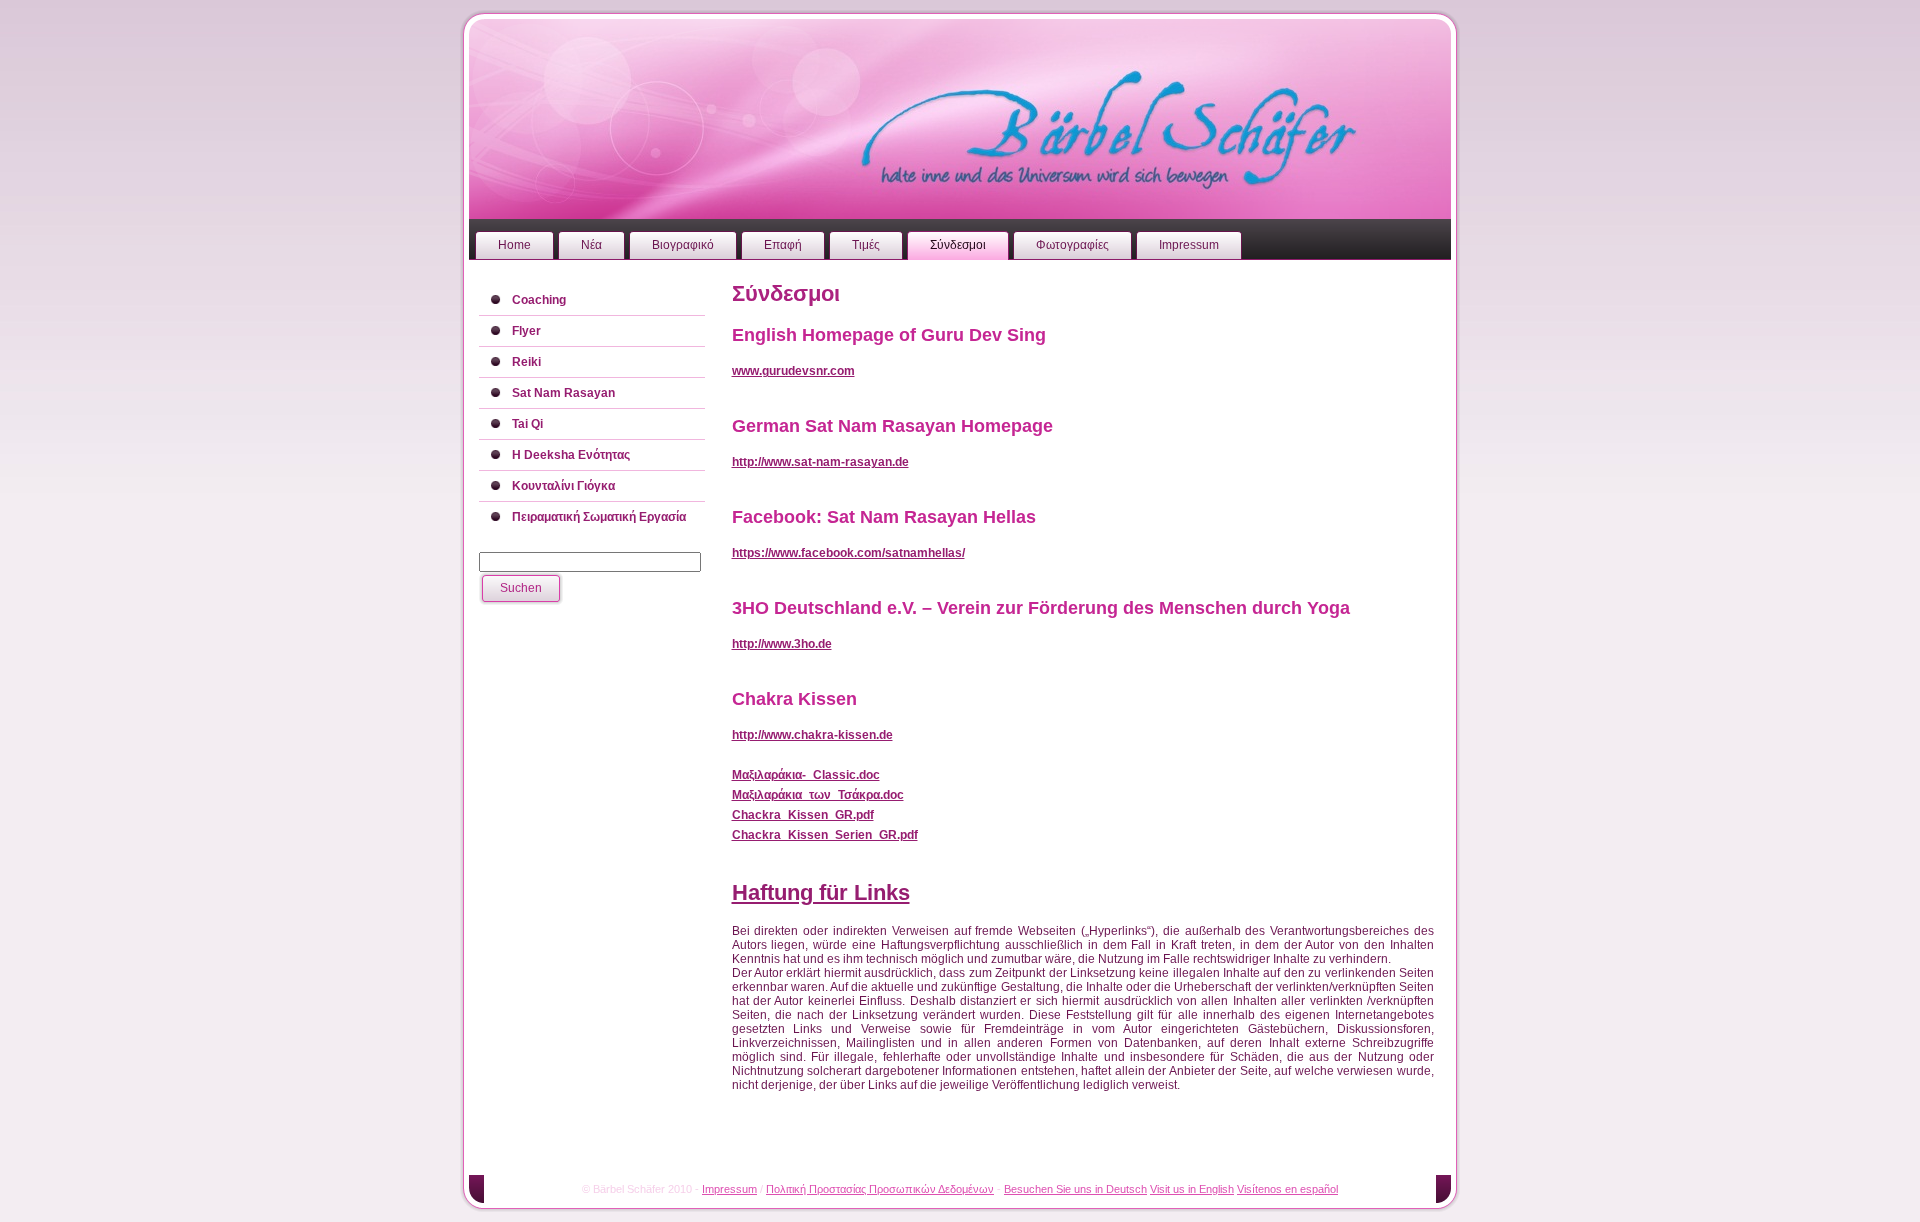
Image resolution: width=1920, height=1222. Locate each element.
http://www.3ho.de (782, 644)
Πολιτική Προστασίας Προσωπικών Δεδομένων (880, 1189)
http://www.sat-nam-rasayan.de (820, 462)
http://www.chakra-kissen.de (812, 735)
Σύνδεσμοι (786, 293)
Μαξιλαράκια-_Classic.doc (806, 775)
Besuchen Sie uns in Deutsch (1075, 1189)
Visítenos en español (1287, 1189)
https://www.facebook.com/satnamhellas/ (848, 553)
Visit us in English (1192, 1189)
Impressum (729, 1189)
